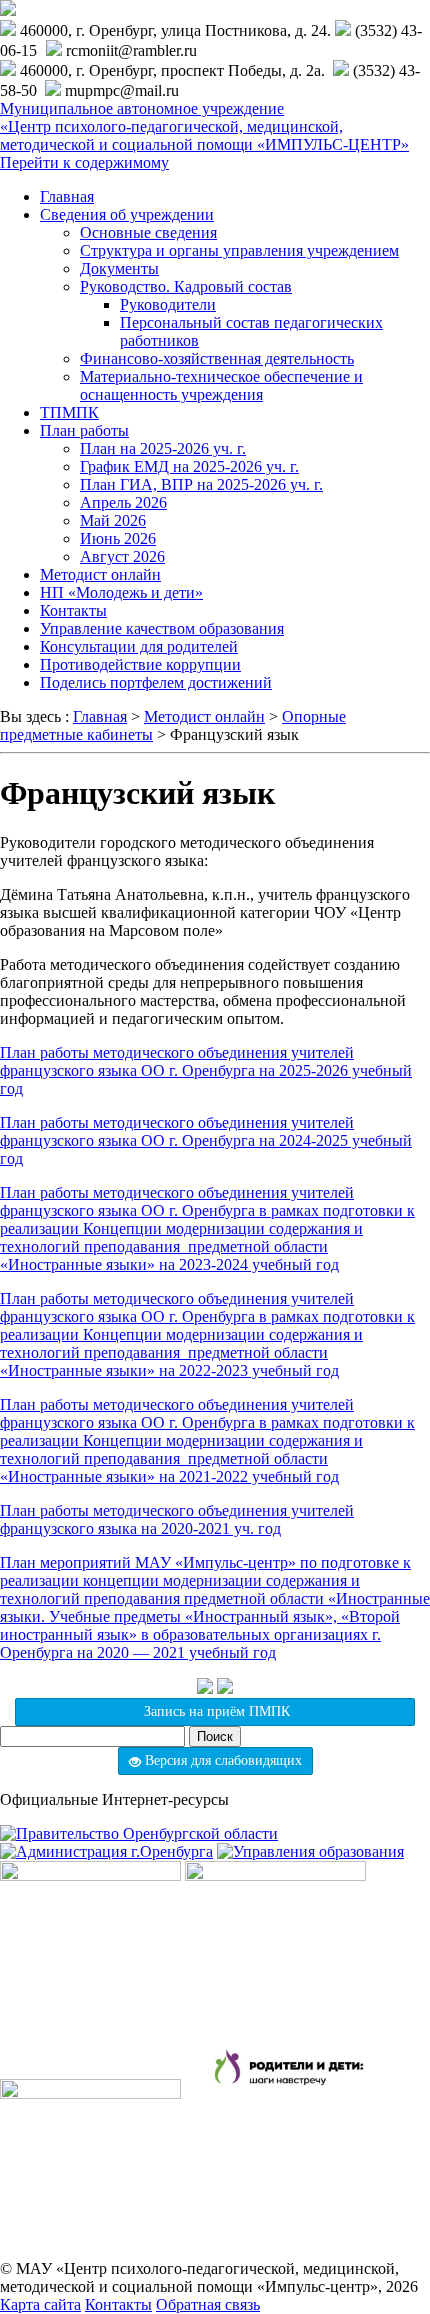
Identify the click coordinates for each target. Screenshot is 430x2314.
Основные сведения (148, 232)
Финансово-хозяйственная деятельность (217, 358)
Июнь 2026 (118, 538)
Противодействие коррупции (140, 664)
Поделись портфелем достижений (156, 682)
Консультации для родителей (139, 646)
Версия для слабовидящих (221, 1760)
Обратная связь (208, 2304)
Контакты (73, 610)
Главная (67, 196)
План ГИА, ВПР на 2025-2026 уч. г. (201, 484)
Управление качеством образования (162, 628)
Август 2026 (122, 556)
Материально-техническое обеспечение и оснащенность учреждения (221, 385)
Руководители (168, 304)
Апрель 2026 (123, 502)
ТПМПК (69, 412)
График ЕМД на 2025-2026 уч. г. (189, 466)
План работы (84, 430)
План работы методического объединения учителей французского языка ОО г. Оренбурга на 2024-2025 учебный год (206, 1140)
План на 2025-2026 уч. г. (163, 448)
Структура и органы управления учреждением (239, 250)
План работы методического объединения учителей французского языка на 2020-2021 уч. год (177, 1519)
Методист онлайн (100, 574)
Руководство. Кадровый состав (186, 286)
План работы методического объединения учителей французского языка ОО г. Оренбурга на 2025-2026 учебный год (206, 1070)
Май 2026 (113, 520)
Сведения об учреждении (127, 214)
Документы (119, 268)
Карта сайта (40, 2304)
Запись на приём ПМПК (215, 1711)
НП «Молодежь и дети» (121, 592)
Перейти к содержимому (84, 162)
